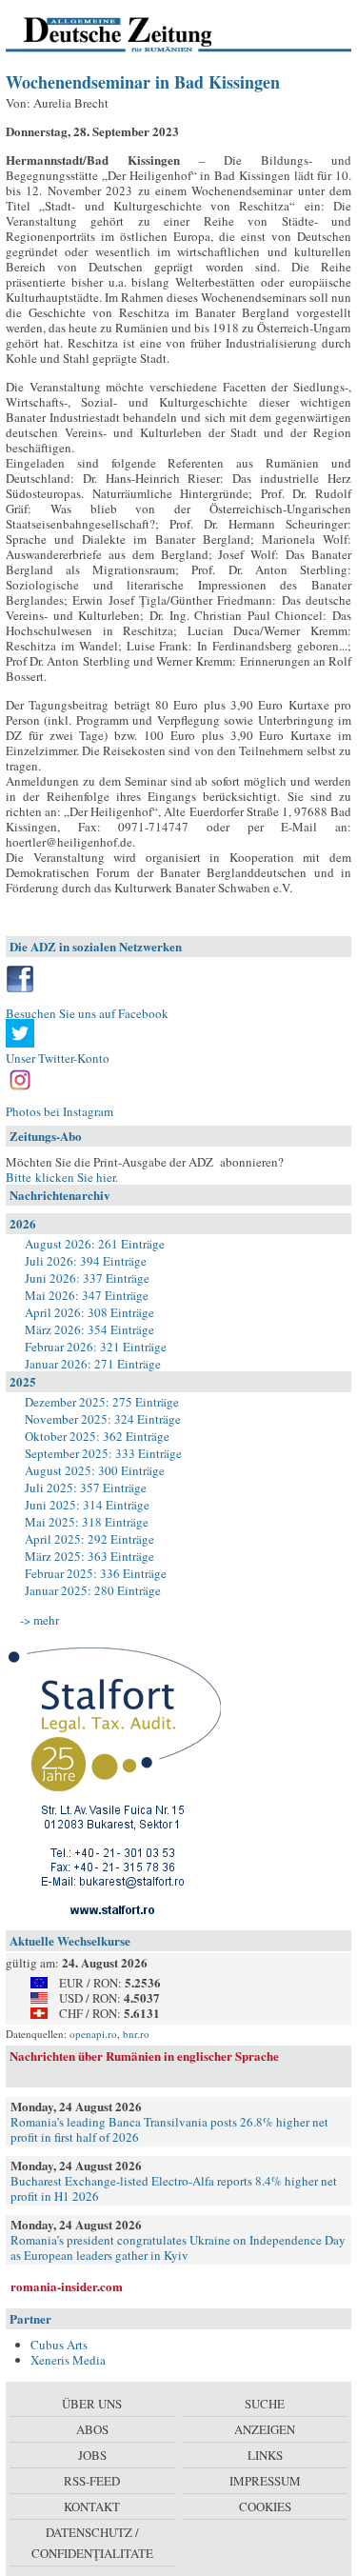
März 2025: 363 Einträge (89, 1556)
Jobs (92, 2455)
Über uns (92, 2404)
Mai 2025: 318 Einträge (87, 1522)
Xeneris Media (68, 2360)
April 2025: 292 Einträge (89, 1539)
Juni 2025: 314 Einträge (87, 1505)
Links (265, 2455)
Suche (265, 2404)
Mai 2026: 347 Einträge (87, 1295)
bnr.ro (136, 2034)
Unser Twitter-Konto (58, 1058)
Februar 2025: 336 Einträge (96, 1573)
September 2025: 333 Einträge (103, 1453)
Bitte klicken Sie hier (60, 1177)
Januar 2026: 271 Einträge (93, 1364)
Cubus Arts (59, 2345)
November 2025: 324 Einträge (103, 1419)
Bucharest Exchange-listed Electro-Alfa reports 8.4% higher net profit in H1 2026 (174, 2188)
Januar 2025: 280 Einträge (93, 1590)
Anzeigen (265, 2429)
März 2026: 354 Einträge (89, 1329)
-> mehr (40, 1620)
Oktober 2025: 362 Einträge (97, 1436)
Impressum (265, 2481)
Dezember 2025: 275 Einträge (102, 1402)
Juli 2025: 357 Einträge (86, 1488)
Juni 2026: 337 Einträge (87, 1278)
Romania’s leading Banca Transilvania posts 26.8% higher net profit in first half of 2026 (169, 2129)
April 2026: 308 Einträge (89, 1312)
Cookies (265, 2506)
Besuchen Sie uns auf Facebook (87, 1013)
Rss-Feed (92, 2481)
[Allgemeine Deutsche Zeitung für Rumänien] (137, 33)
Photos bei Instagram (59, 1111)
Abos (92, 2429)
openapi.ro (93, 2034)
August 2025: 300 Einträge (95, 1470)
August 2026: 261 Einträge (95, 1244)
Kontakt (92, 2506)
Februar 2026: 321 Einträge (96, 1347)
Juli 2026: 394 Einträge (86, 1261)
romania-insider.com (67, 2286)
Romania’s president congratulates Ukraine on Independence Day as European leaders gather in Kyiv (178, 2247)
